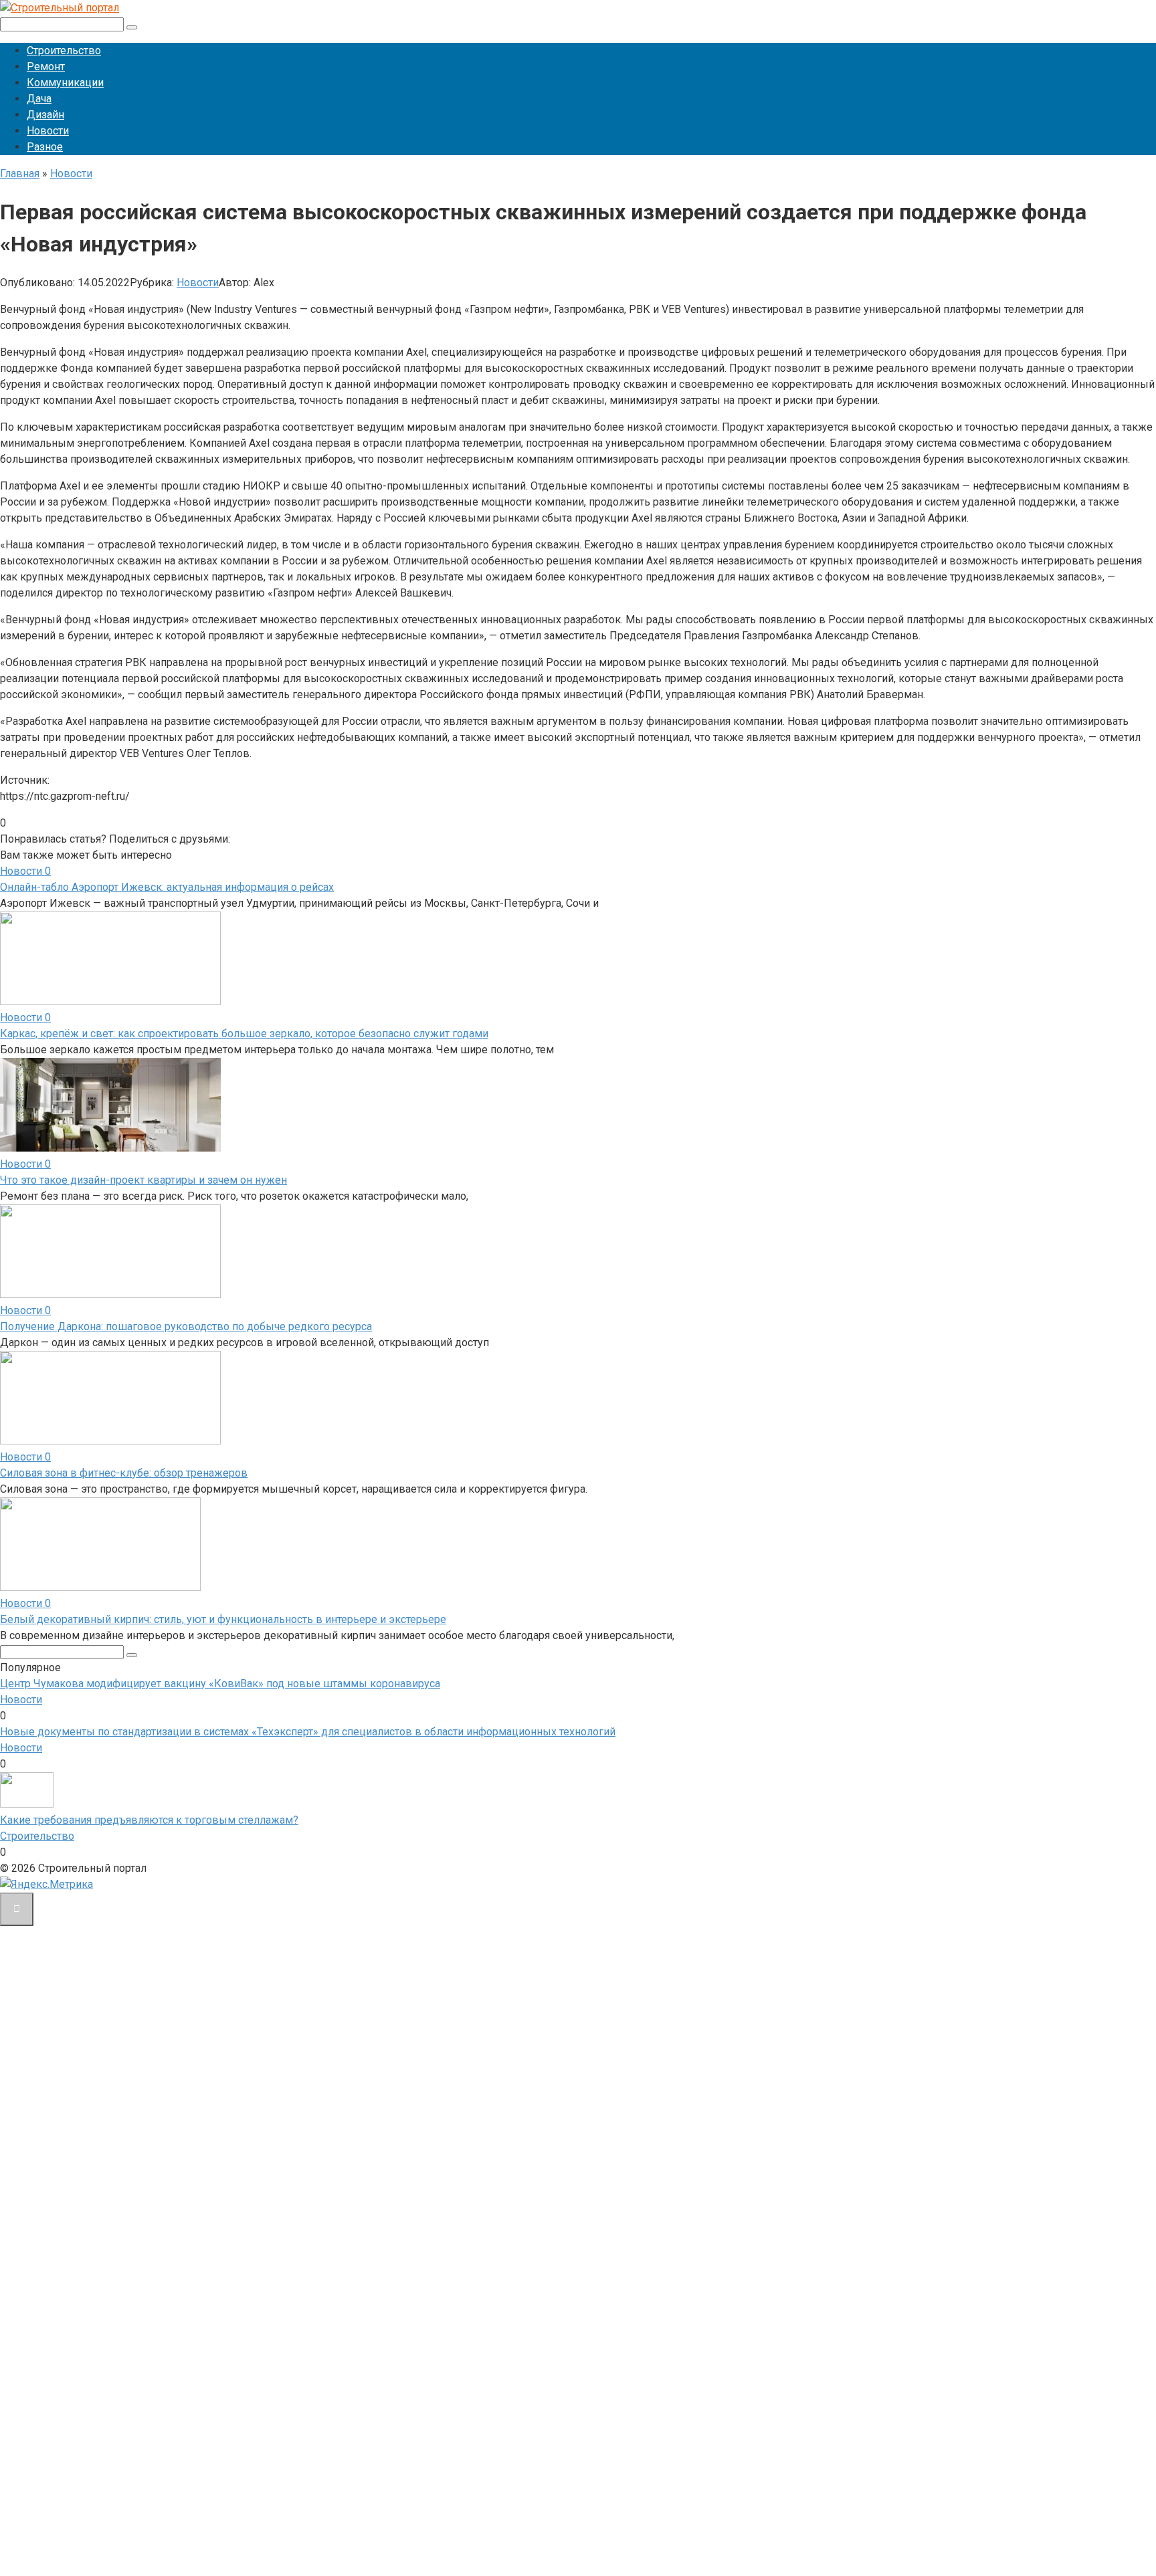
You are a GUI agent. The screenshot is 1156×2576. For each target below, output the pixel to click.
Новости (48, 131)
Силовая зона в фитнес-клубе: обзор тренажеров (124, 1473)
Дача (39, 99)
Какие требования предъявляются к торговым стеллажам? (149, 1820)
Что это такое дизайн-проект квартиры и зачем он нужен (143, 1180)
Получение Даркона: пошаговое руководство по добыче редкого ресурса (186, 1326)
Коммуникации (65, 83)
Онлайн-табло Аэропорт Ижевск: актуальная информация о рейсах (167, 887)
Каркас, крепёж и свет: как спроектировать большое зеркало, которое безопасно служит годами (244, 1034)
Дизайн (45, 115)
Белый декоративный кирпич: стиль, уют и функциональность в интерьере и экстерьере (223, 1619)
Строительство (64, 50)
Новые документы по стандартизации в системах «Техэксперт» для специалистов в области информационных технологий (308, 1732)
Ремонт (46, 67)
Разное (45, 147)
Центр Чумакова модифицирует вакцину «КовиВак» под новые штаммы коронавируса (220, 1684)
